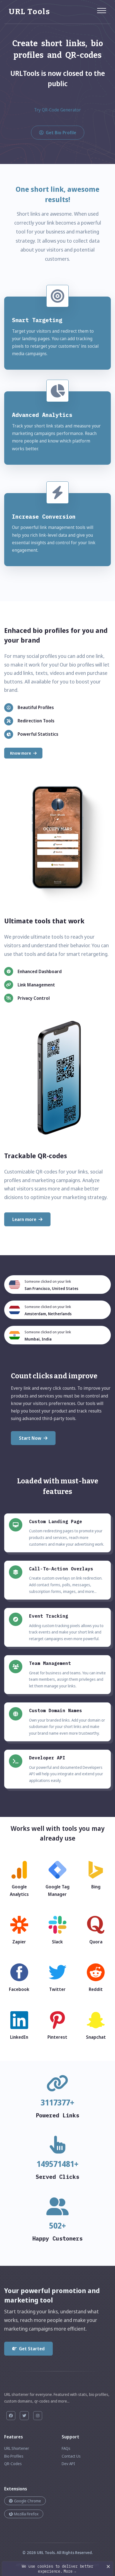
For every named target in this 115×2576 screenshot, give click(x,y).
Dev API (68, 2464)
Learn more (24, 1219)
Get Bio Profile (61, 133)
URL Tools (46, 2553)
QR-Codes (13, 2464)
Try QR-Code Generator (57, 110)
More (70, 2571)
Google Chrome (27, 2501)
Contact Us (71, 2456)
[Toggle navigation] (102, 8)
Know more (21, 753)
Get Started (32, 2349)
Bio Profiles (14, 2456)
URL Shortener (17, 2448)
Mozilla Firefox (26, 2514)
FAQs (66, 2448)
